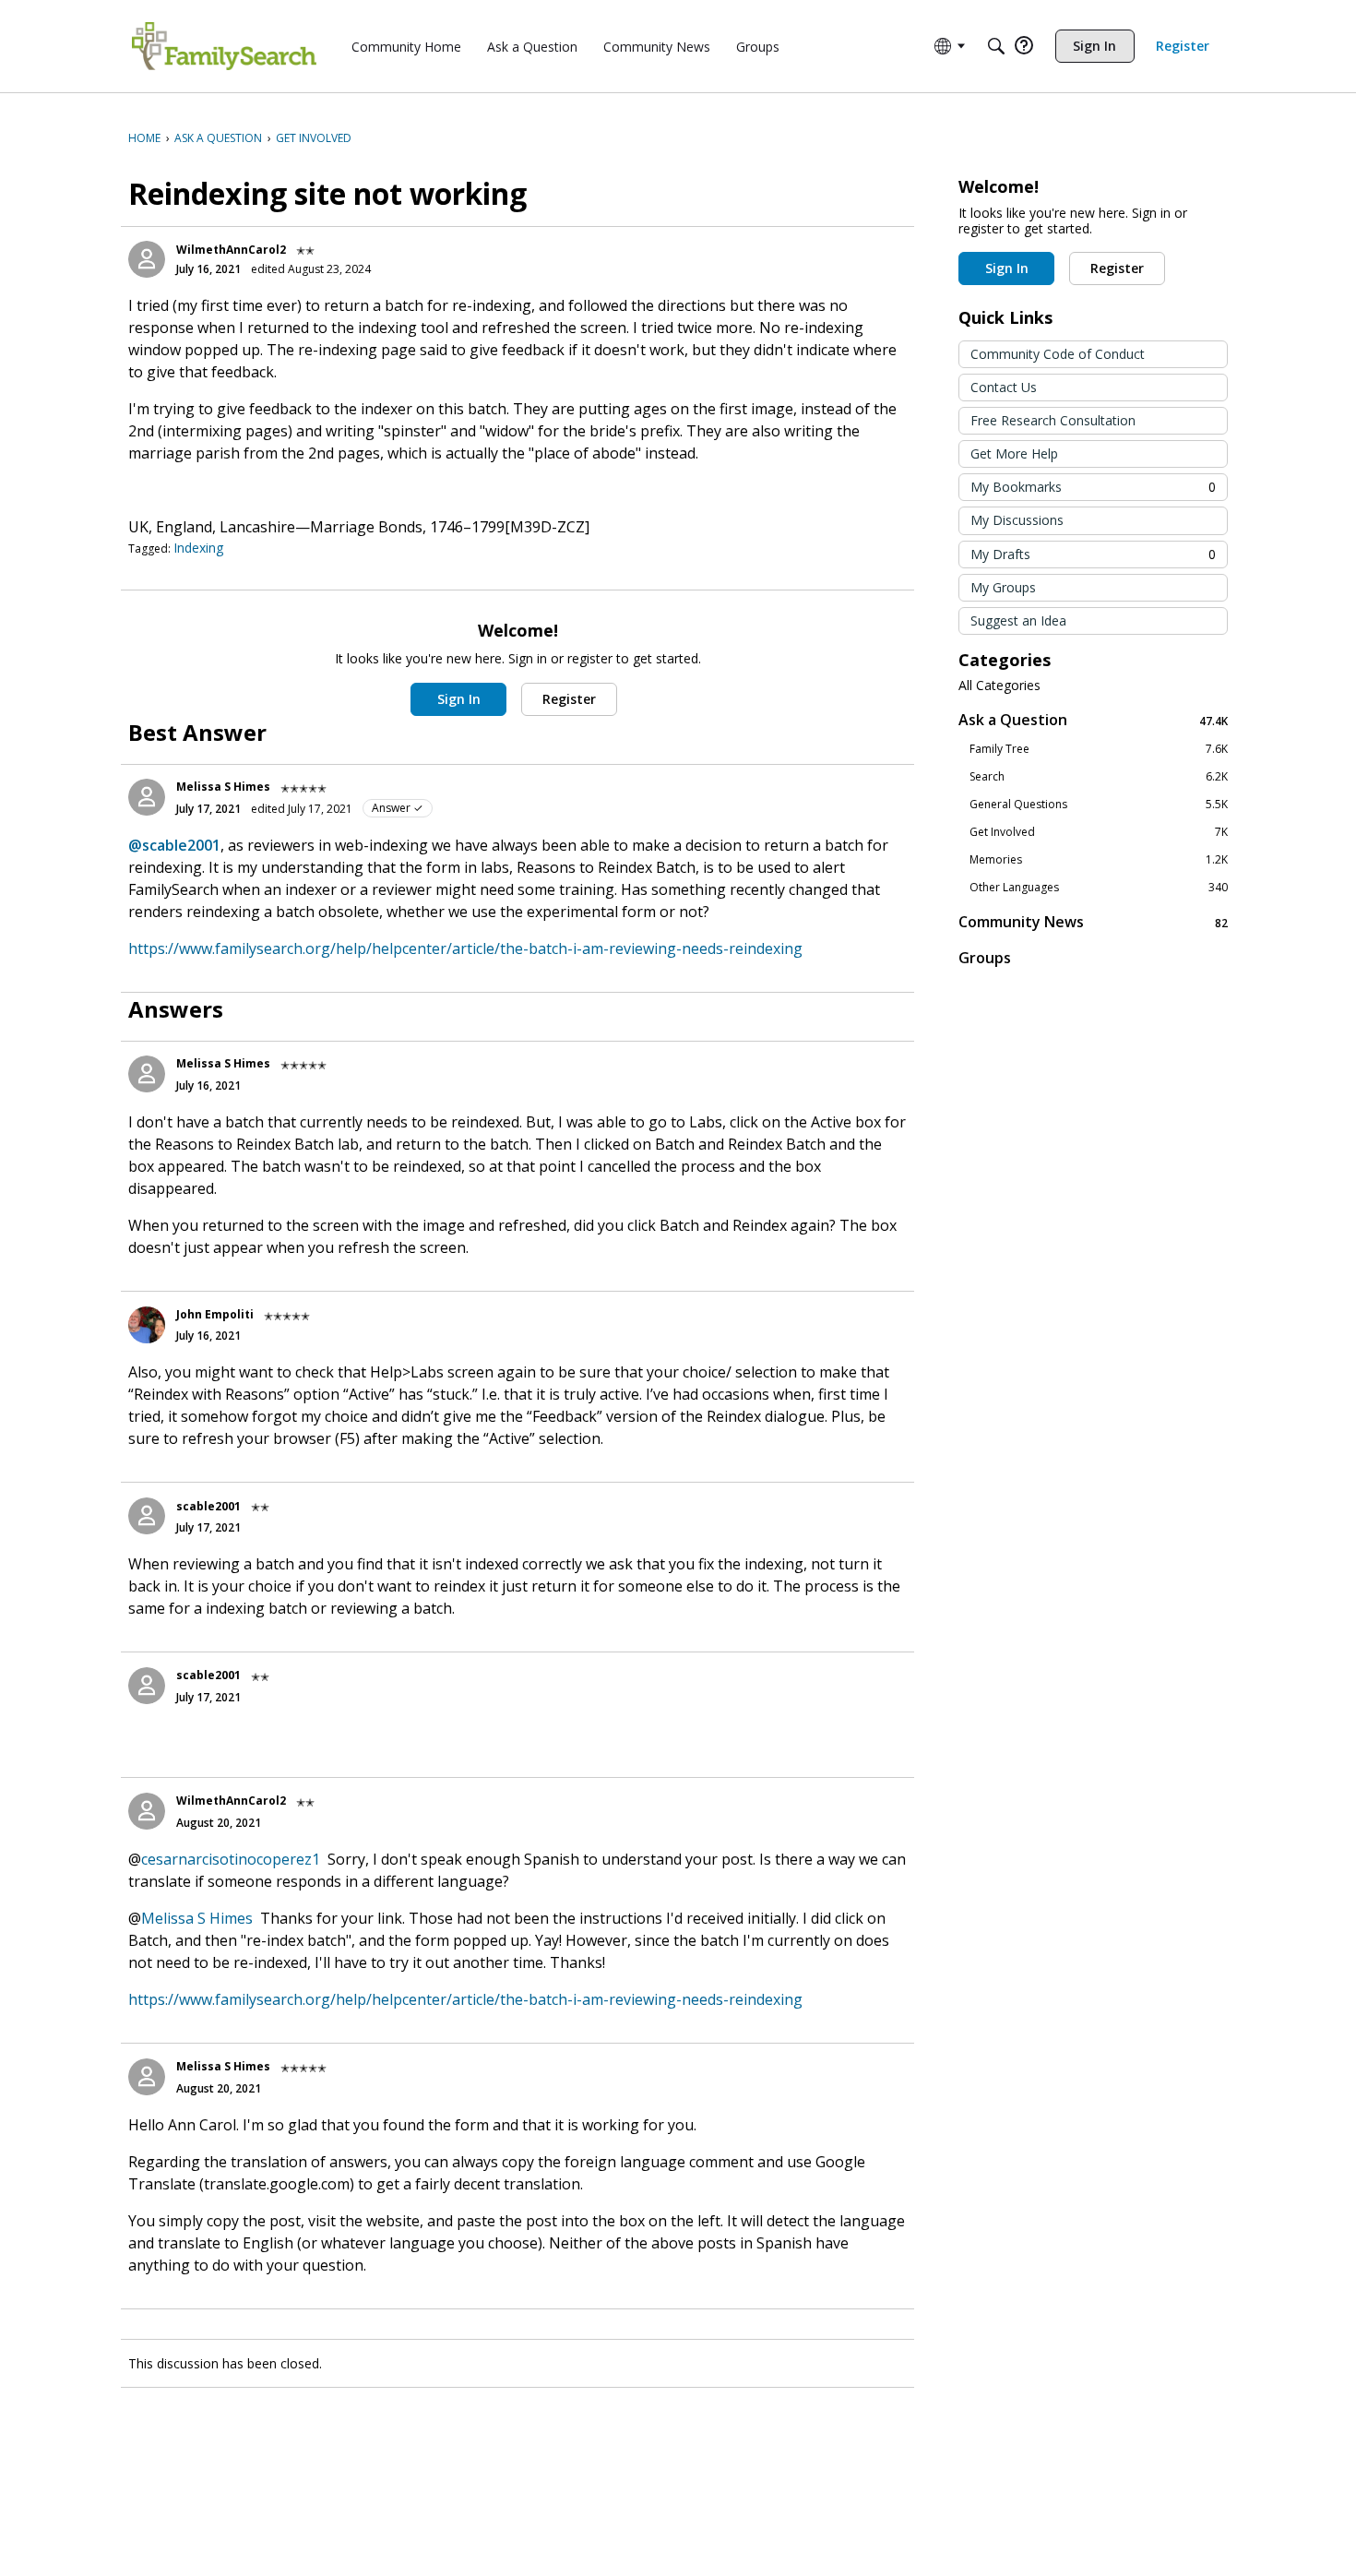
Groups (985, 958)
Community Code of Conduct (1058, 354)
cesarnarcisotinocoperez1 (231, 1859)
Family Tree (1099, 749)
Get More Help (1014, 453)
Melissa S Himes (223, 787)
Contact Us (1004, 387)
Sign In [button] (459, 699)
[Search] (996, 46)
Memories (1099, 860)
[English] (224, 46)
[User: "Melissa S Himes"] (147, 797)
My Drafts (1093, 554)
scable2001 (208, 1506)
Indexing (198, 548)
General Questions (1099, 805)
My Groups (1003, 587)
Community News (1093, 922)
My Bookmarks (1093, 487)
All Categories (999, 686)
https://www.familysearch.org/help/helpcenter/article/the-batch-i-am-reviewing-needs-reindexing (465, 948)
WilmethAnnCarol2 (231, 250)
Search (1099, 777)
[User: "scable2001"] (147, 1516)
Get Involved (1099, 832)
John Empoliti (215, 1314)
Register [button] (569, 699)
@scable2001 (174, 845)
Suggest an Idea (1018, 620)
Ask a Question (1093, 720)
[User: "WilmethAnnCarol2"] (147, 259)
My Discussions (1017, 520)
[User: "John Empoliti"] (147, 1325)
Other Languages (1099, 888)
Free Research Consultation (1053, 420)
